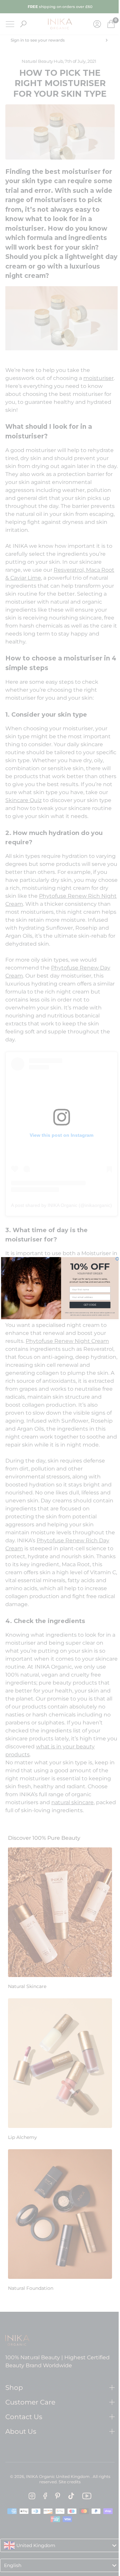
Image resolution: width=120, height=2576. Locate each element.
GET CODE (87, 1305)
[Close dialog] (115, 1259)
